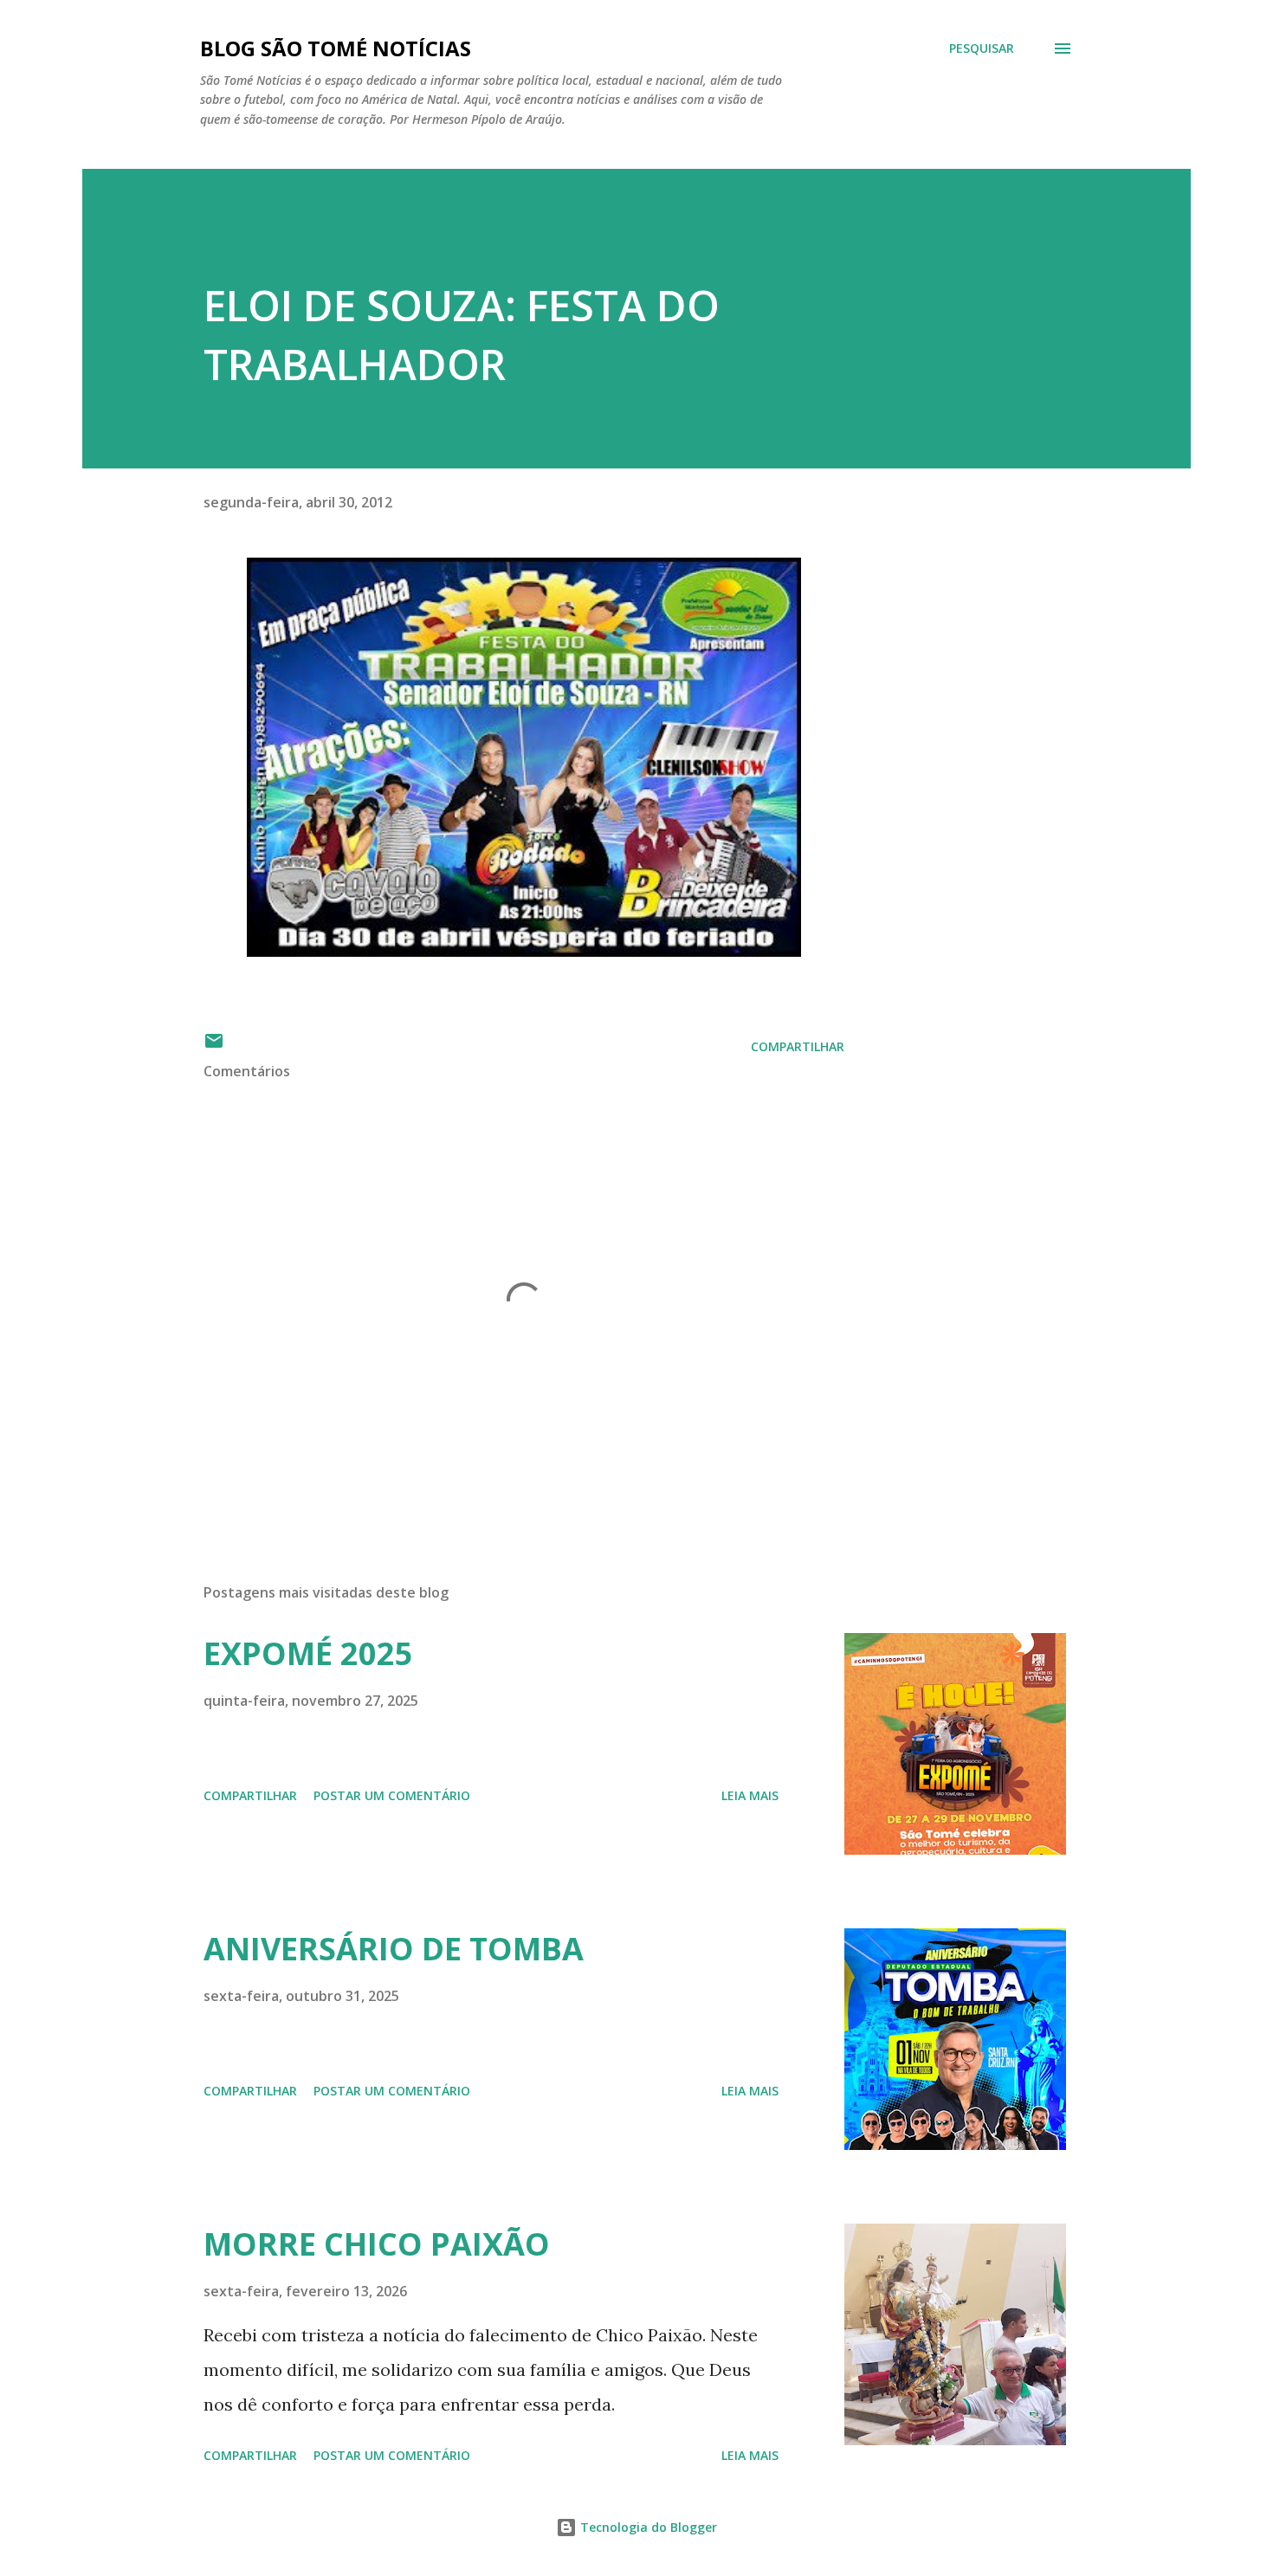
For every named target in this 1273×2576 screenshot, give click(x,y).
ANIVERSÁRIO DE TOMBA (394, 1949)
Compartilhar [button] (798, 1046)
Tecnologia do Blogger (647, 2527)
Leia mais (750, 1795)
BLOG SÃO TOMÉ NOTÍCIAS (336, 48)
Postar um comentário (392, 1795)
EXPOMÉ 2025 (308, 1653)
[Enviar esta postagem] (214, 1046)
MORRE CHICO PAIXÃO (377, 2244)
